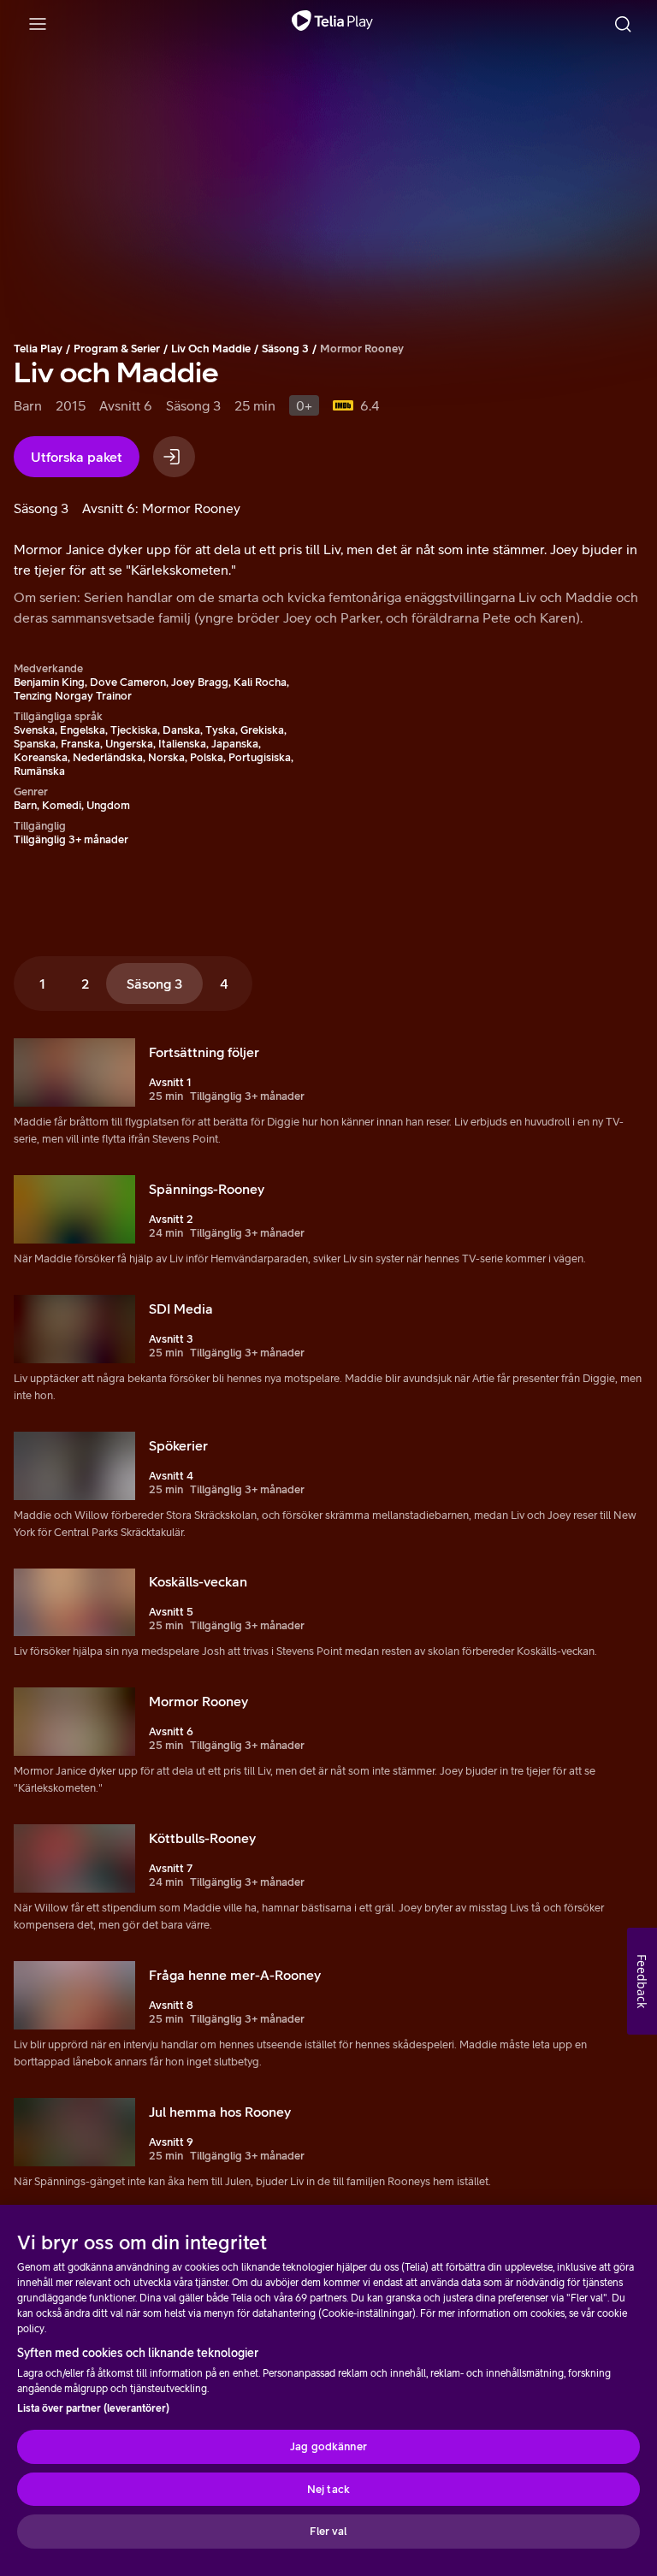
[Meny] (38, 24)
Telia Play (38, 349)
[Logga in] (174, 457)
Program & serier (117, 349)
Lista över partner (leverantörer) (93, 2408)
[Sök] (623, 24)
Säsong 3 (285, 349)
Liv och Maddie (211, 349)
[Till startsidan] (332, 24)
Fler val (328, 2531)
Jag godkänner (328, 2446)
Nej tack (328, 2489)
